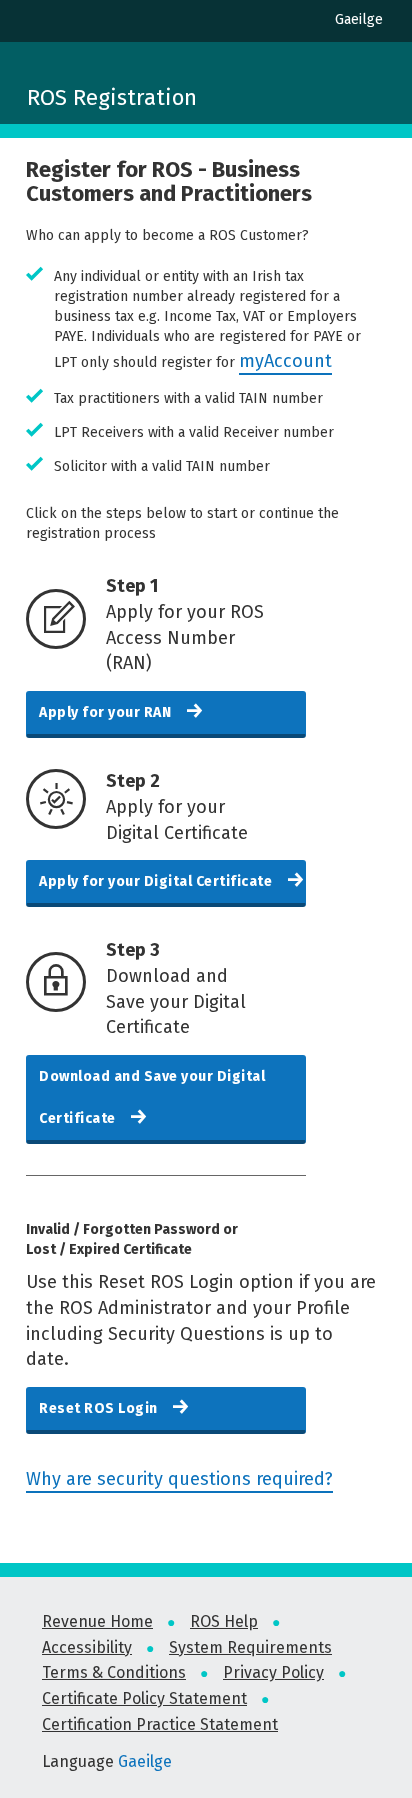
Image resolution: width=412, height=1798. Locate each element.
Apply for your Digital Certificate (157, 881)
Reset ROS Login (100, 1408)
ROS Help (224, 1621)
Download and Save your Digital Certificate (152, 1097)
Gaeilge (359, 19)
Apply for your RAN (107, 712)
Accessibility (87, 1647)
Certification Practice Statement (160, 1724)
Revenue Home (97, 1621)
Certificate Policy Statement (144, 1698)
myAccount (285, 361)
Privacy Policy (273, 1672)
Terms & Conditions (114, 1672)
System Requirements (250, 1647)
